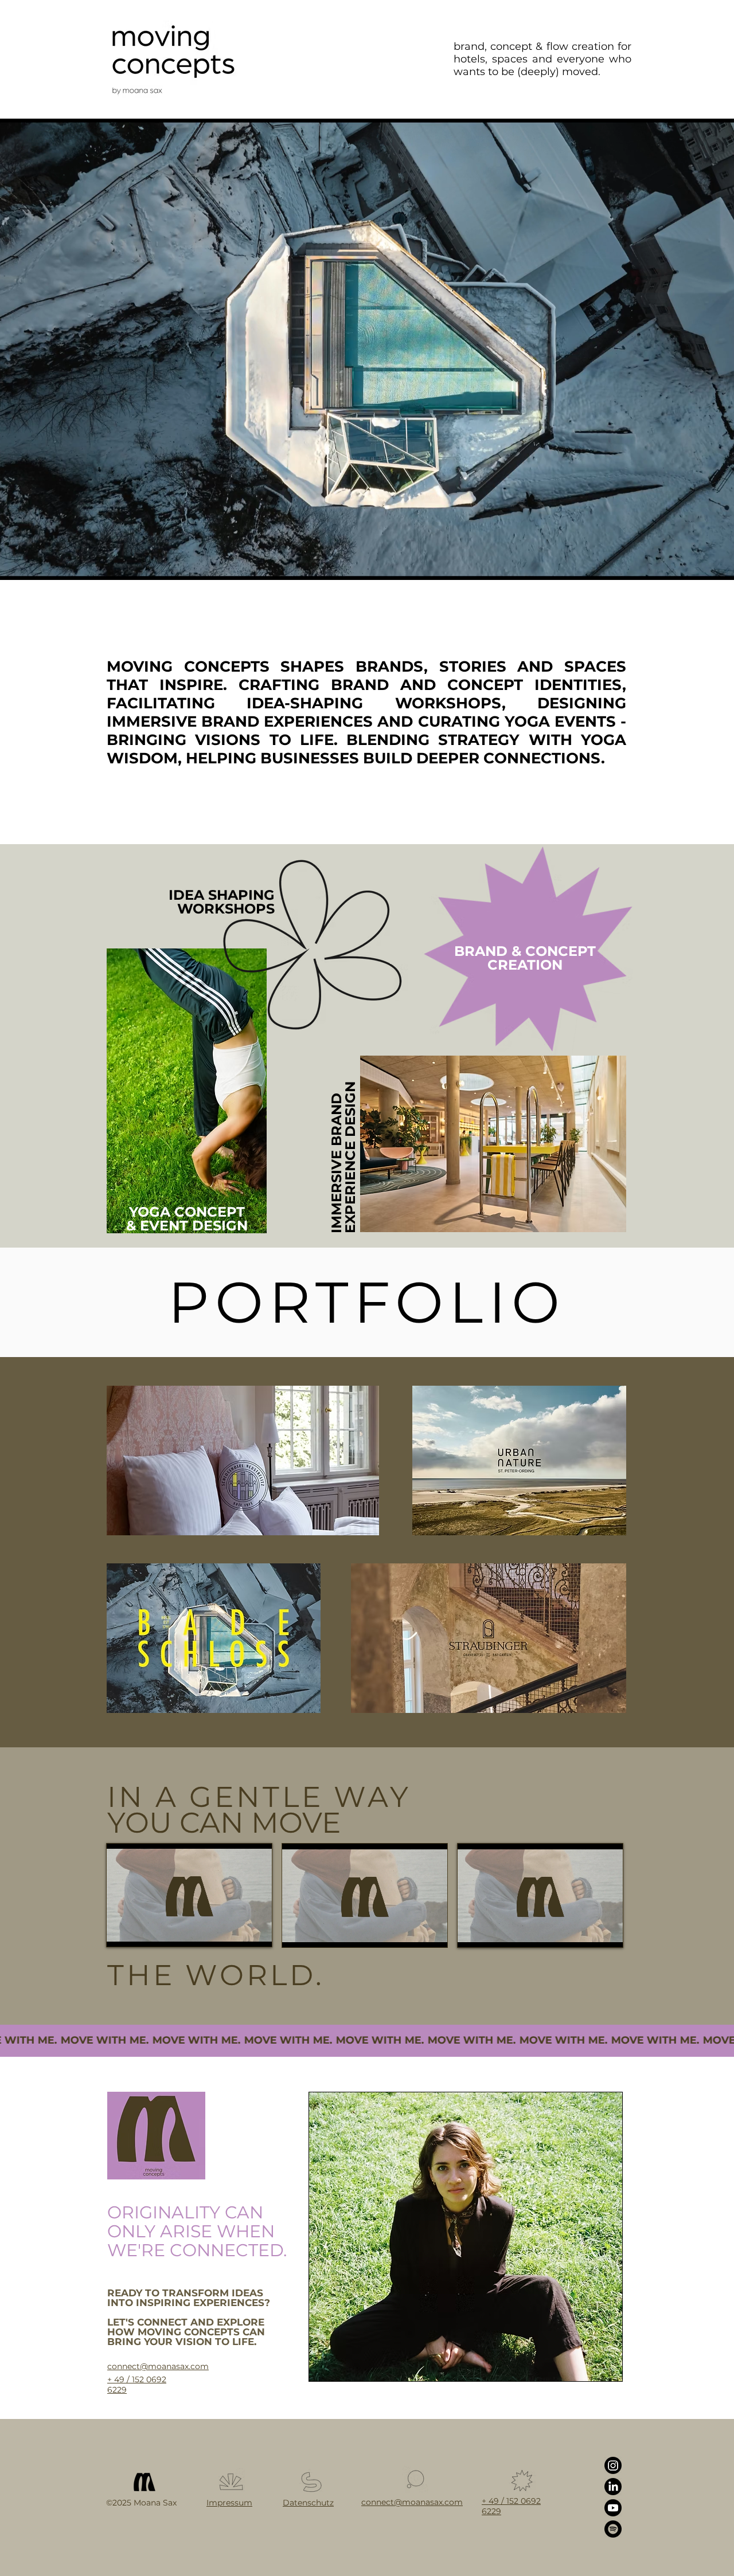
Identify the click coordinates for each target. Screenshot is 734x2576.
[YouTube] (613, 2508)
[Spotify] (613, 2529)
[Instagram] (613, 2465)
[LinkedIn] (613, 2487)
